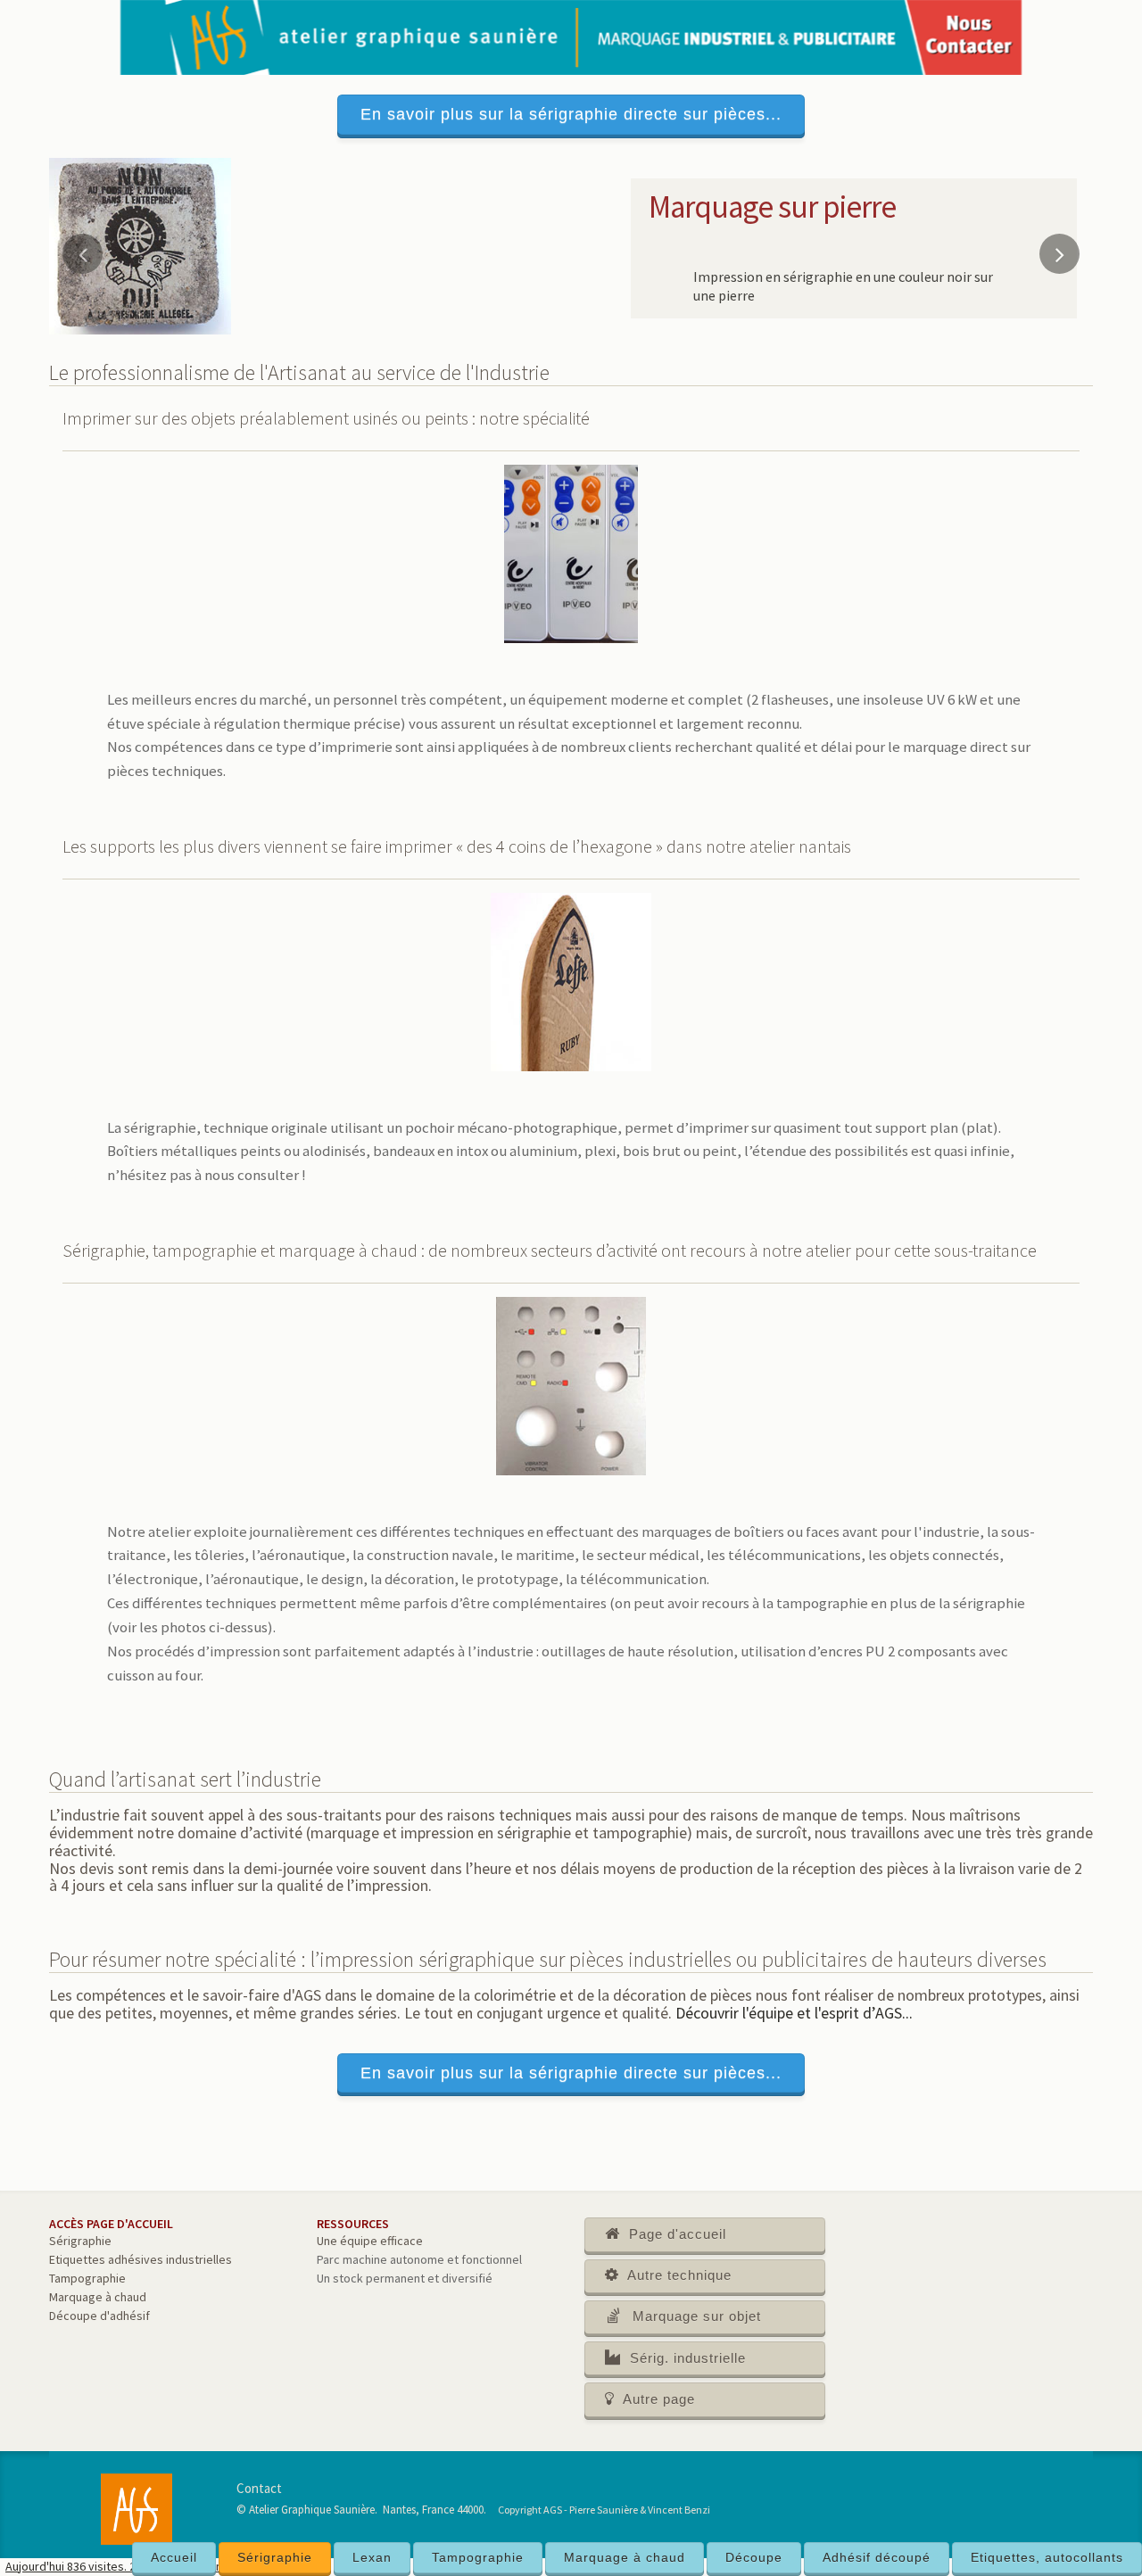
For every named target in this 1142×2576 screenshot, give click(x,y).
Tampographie (478, 2557)
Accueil (174, 2557)
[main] (571, 1358)
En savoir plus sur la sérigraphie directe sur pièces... (571, 114)
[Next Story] (1059, 254)
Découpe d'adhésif (99, 2316)
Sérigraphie (275, 2557)
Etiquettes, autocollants (1047, 2557)
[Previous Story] (83, 254)
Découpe (754, 2557)
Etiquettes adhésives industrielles (141, 2259)
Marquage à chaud (625, 2557)
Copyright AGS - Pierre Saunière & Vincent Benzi (604, 2510)
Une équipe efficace (370, 2241)
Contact (259, 2488)
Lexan (372, 2557)
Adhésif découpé (877, 2557)
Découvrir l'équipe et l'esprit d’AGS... (794, 2013)
